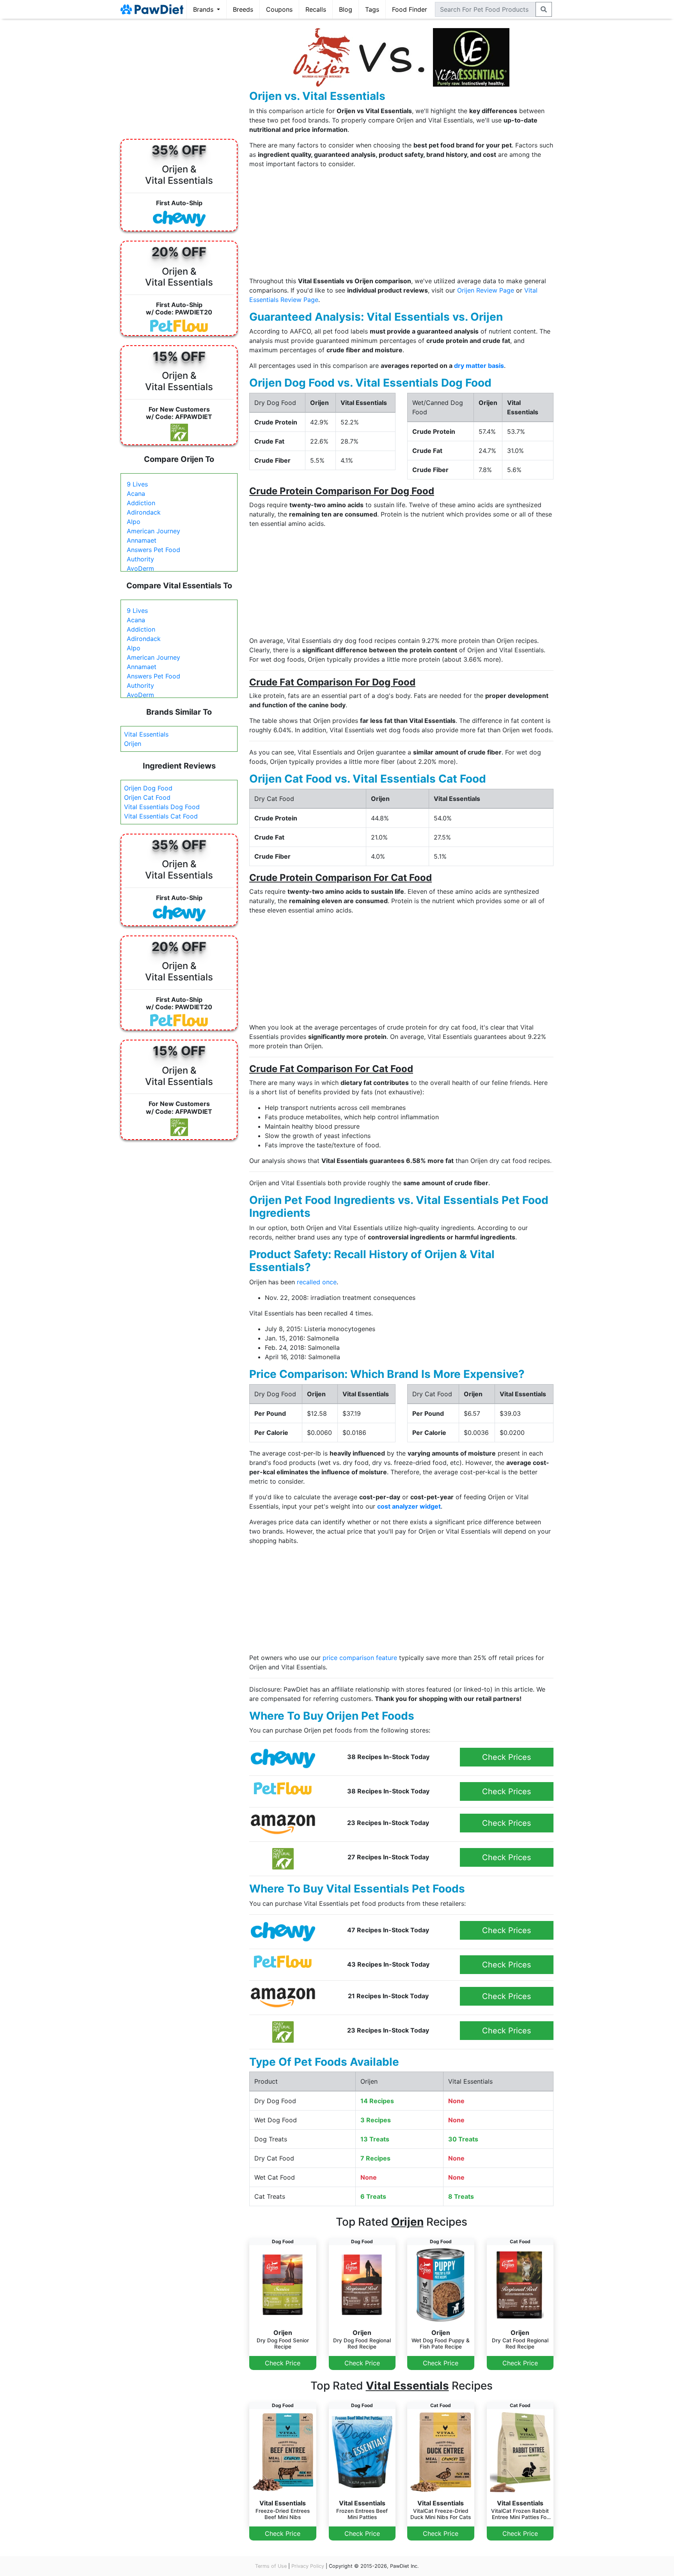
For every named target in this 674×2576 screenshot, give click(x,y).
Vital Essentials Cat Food (161, 816)
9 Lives (137, 484)
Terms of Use (271, 2566)
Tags (372, 9)
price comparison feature (360, 1658)
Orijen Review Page (486, 290)
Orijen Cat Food (147, 797)
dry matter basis (479, 366)
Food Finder (410, 9)
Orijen (133, 744)
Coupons (279, 9)
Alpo (134, 522)
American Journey (153, 531)
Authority (140, 559)
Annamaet (142, 540)
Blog (346, 9)
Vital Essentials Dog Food (162, 807)
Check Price (283, 2363)
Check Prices (506, 1757)
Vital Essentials (146, 734)
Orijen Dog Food (148, 788)
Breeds (243, 9)
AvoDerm (140, 568)
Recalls (316, 9)
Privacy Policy (308, 2566)
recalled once (317, 1282)
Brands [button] (204, 9)
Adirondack (144, 512)
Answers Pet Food (153, 550)
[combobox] (485, 9)
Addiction (141, 503)
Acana (136, 494)
